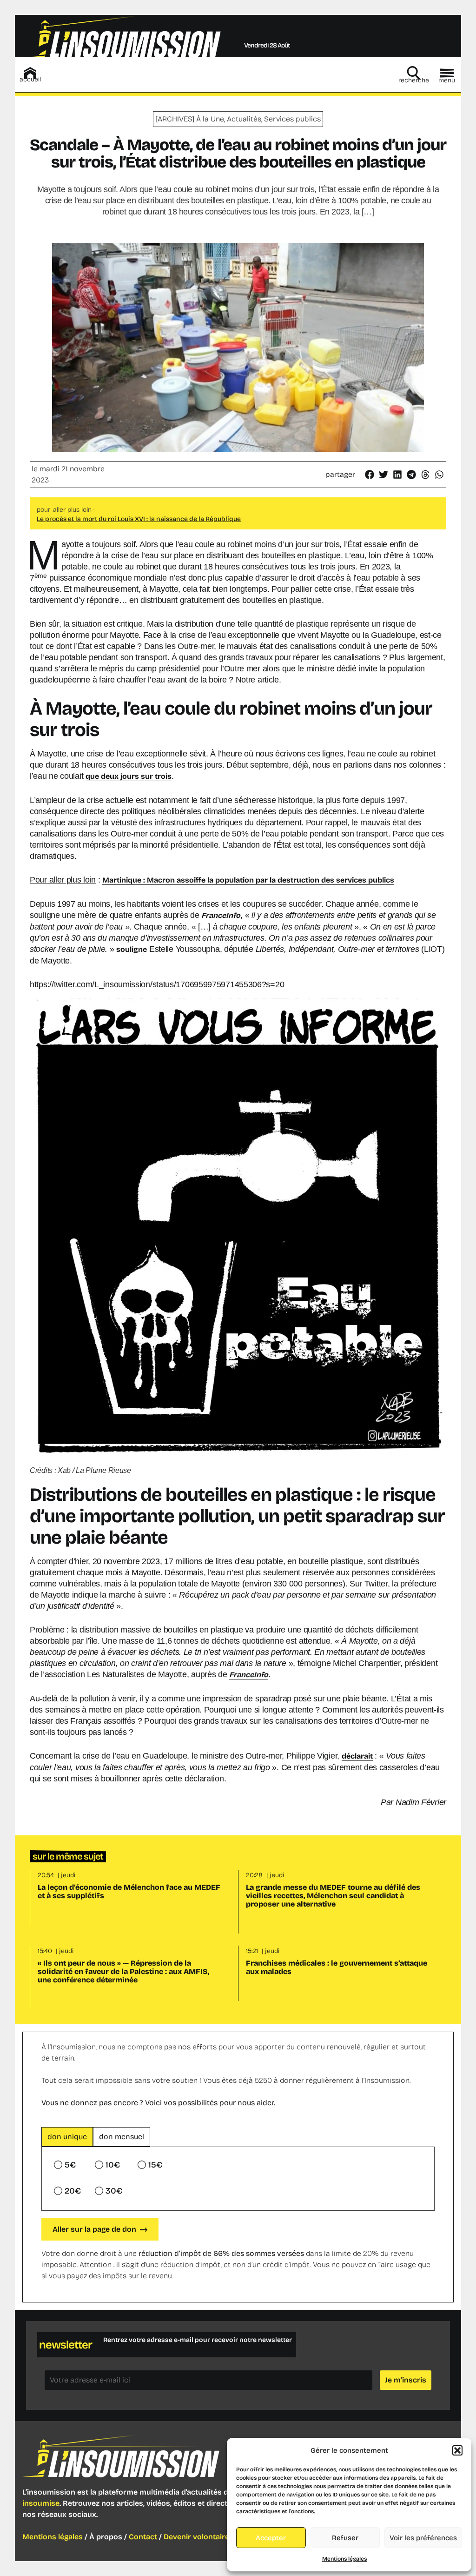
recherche (414, 80)
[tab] (67, 2137)
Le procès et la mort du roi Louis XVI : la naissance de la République (139, 519)
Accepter (271, 2538)
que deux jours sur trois (129, 776)
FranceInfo (249, 1675)
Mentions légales (344, 2559)
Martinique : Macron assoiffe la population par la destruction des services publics (248, 880)
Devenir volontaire (196, 2537)
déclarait (357, 1756)
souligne (132, 949)
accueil (30, 79)
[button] (457, 2450)
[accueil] (30, 73)
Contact (143, 2537)
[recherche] (414, 73)
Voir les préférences (423, 2538)
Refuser (345, 2538)
